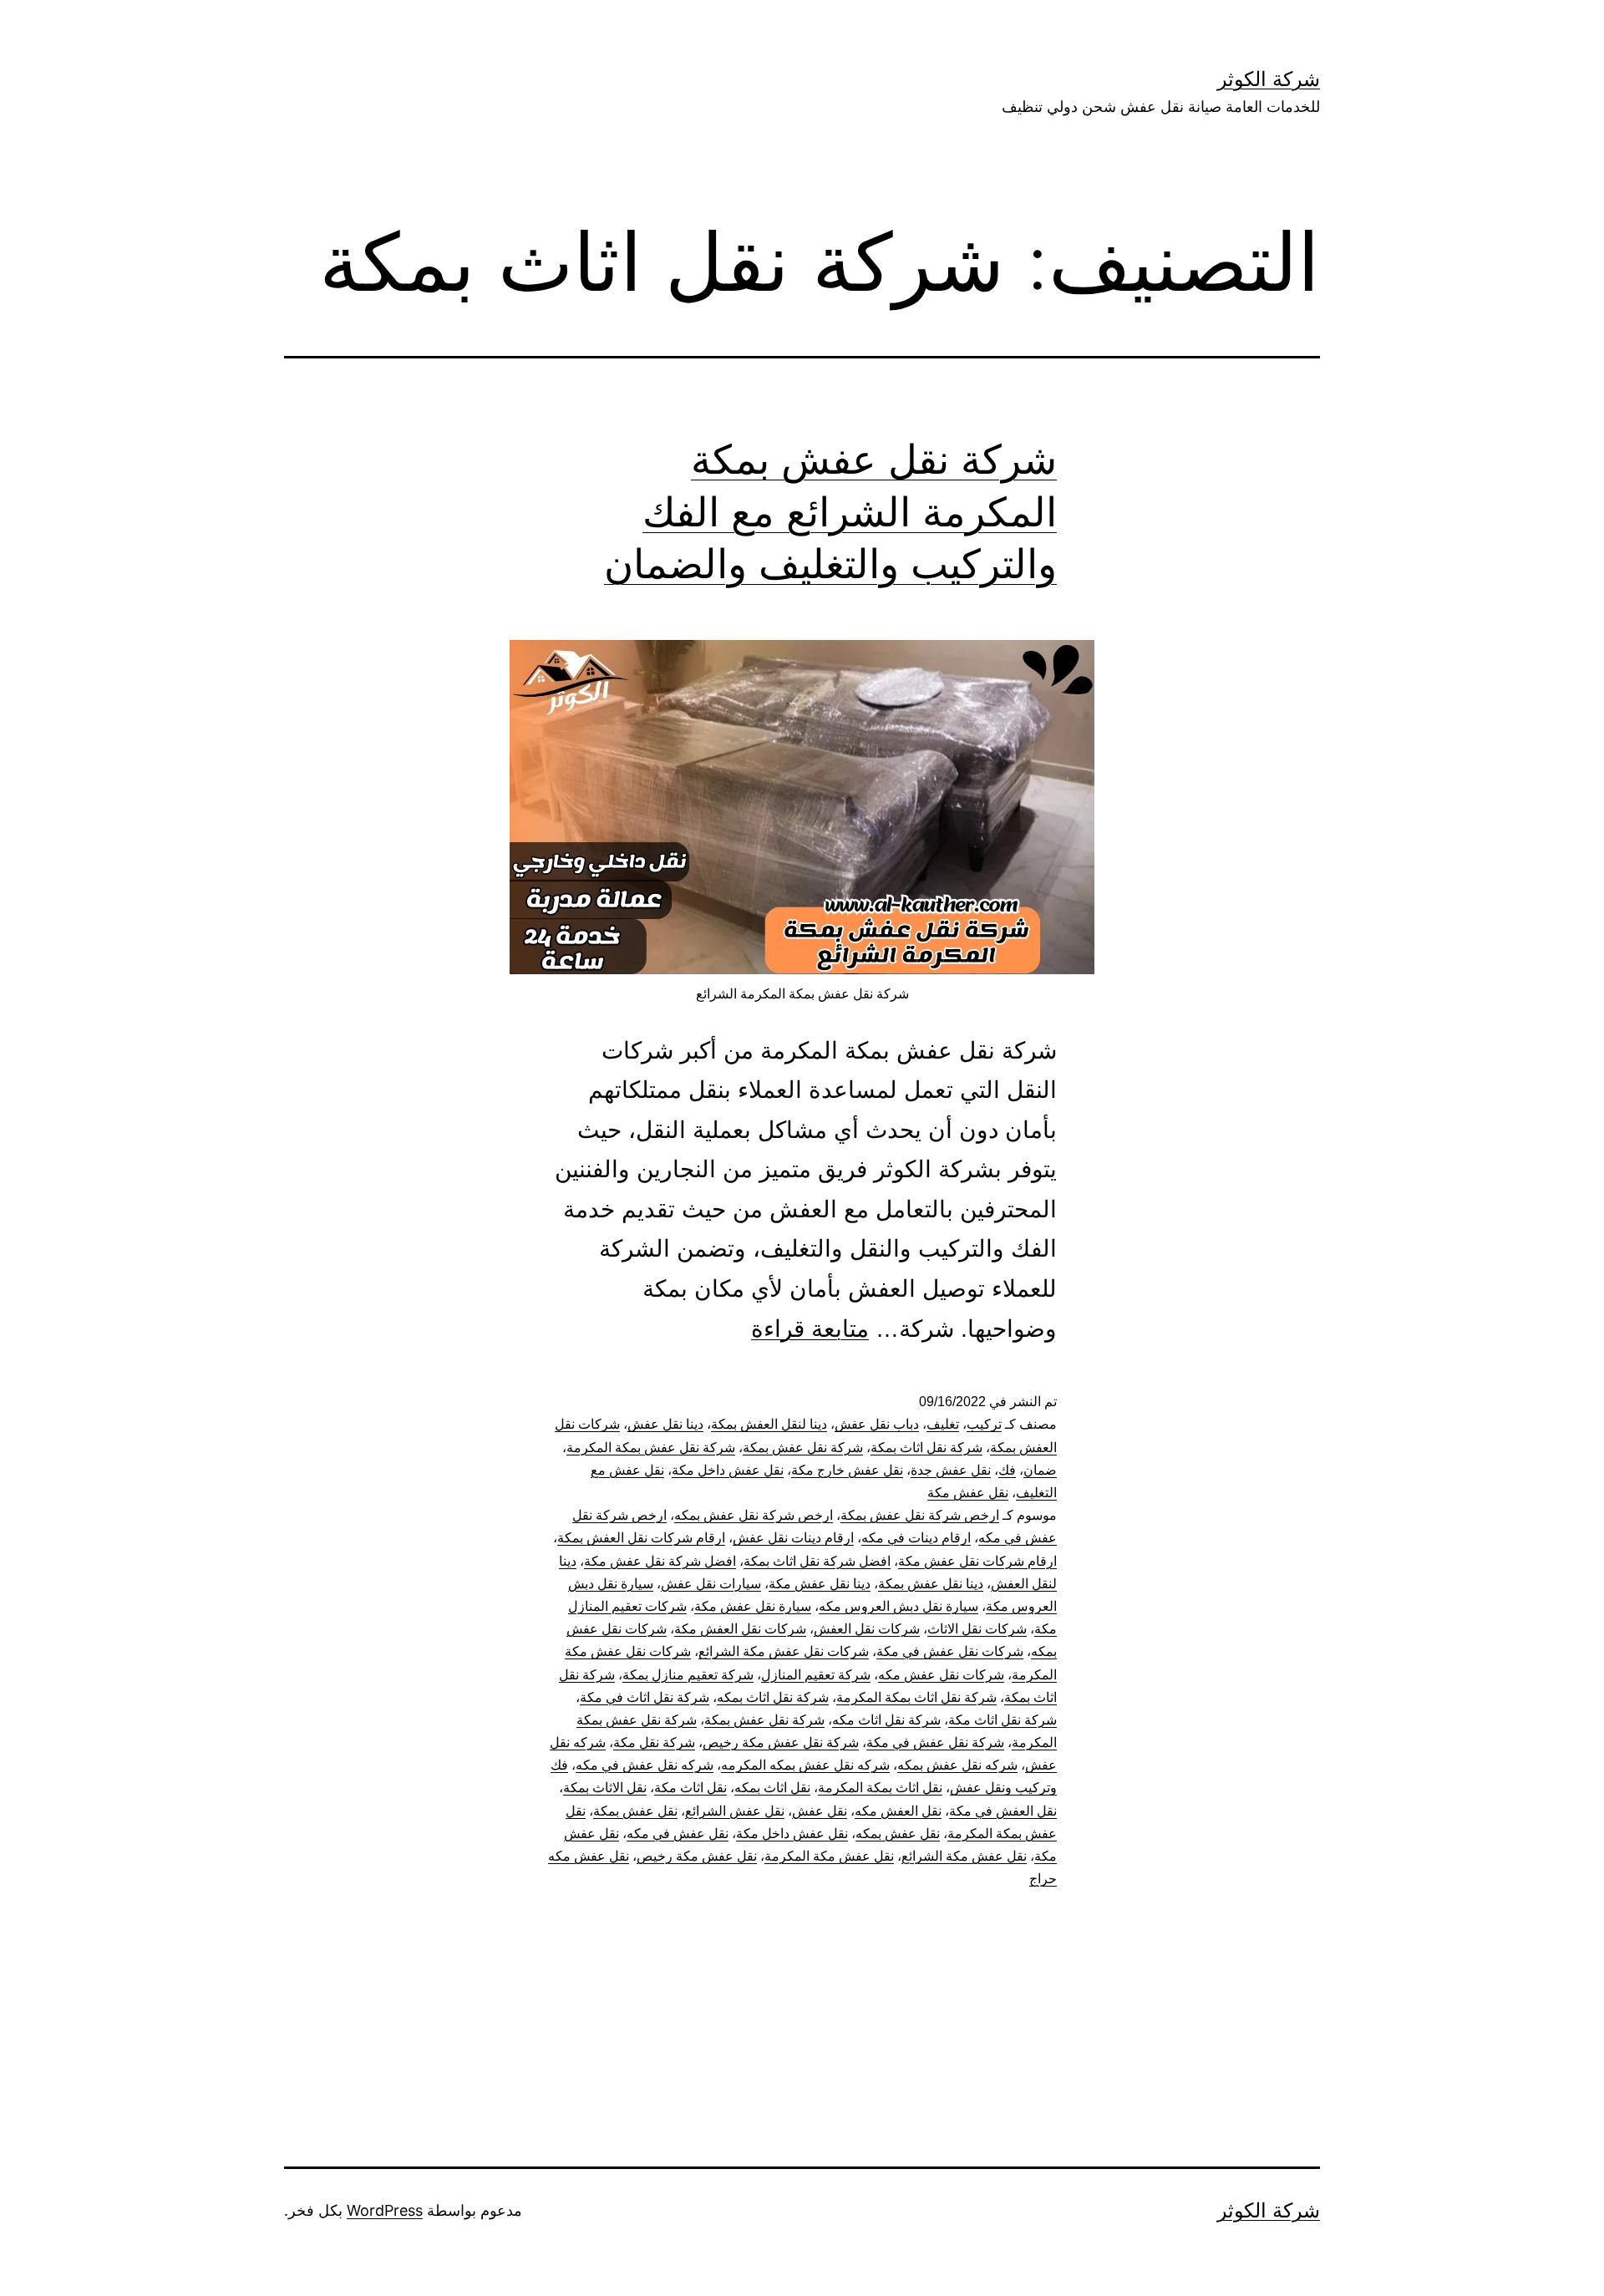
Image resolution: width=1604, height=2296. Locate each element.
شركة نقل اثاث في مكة (645, 1697)
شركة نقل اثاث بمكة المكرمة (916, 1697)
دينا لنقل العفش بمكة (769, 1424)
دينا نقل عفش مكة (820, 1584)
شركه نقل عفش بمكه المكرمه (805, 1765)
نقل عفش (820, 1811)
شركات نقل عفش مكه (941, 1675)
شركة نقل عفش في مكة (935, 1742)
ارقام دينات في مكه (916, 1538)
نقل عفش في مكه (678, 1834)
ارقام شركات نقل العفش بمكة (641, 1538)
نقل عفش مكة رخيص (697, 1856)
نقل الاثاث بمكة (605, 1788)
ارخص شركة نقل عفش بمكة (920, 1515)
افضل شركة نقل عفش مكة (660, 1561)
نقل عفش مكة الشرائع (964, 1856)
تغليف (943, 1424)
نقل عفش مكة (968, 1493)
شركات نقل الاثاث (977, 1629)
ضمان (1040, 1470)
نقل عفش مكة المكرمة (829, 1856)
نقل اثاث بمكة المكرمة (880, 1788)
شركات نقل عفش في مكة (950, 1651)
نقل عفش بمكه (898, 1834)
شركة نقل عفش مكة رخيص (781, 1742)
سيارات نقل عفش (711, 1584)
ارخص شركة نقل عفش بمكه (754, 1515)
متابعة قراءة (810, 1329)
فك (1007, 1470)
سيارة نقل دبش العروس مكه (898, 1606)
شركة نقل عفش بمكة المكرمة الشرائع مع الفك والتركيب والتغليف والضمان (830, 511)
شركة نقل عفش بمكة (803, 1448)
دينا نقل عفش (665, 1424)
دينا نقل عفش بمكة (931, 1584)
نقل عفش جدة (951, 1470)
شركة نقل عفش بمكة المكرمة (651, 1448)
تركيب (984, 1424)
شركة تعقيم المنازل (816, 1675)
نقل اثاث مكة (690, 1788)
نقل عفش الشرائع (735, 1811)
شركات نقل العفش (867, 1629)
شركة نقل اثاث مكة (1002, 1720)
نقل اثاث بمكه (772, 1788)
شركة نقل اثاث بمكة (926, 1448)
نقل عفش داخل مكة (728, 1470)
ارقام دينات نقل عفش (793, 1538)
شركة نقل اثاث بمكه (773, 1697)
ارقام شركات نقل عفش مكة (977, 1561)
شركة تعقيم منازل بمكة (688, 1675)
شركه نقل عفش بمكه (957, 1765)
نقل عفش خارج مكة (847, 1470)
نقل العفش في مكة (1003, 1811)
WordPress (385, 2210)
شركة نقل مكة (654, 1742)
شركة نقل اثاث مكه (886, 1720)
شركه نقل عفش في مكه (645, 1765)
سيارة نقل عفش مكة (753, 1606)
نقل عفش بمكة (635, 1811)
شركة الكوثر (1269, 79)
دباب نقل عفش (877, 1424)
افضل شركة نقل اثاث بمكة (817, 1561)
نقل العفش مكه (898, 1811)
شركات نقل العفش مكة (740, 1629)
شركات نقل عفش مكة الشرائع (784, 1651)
